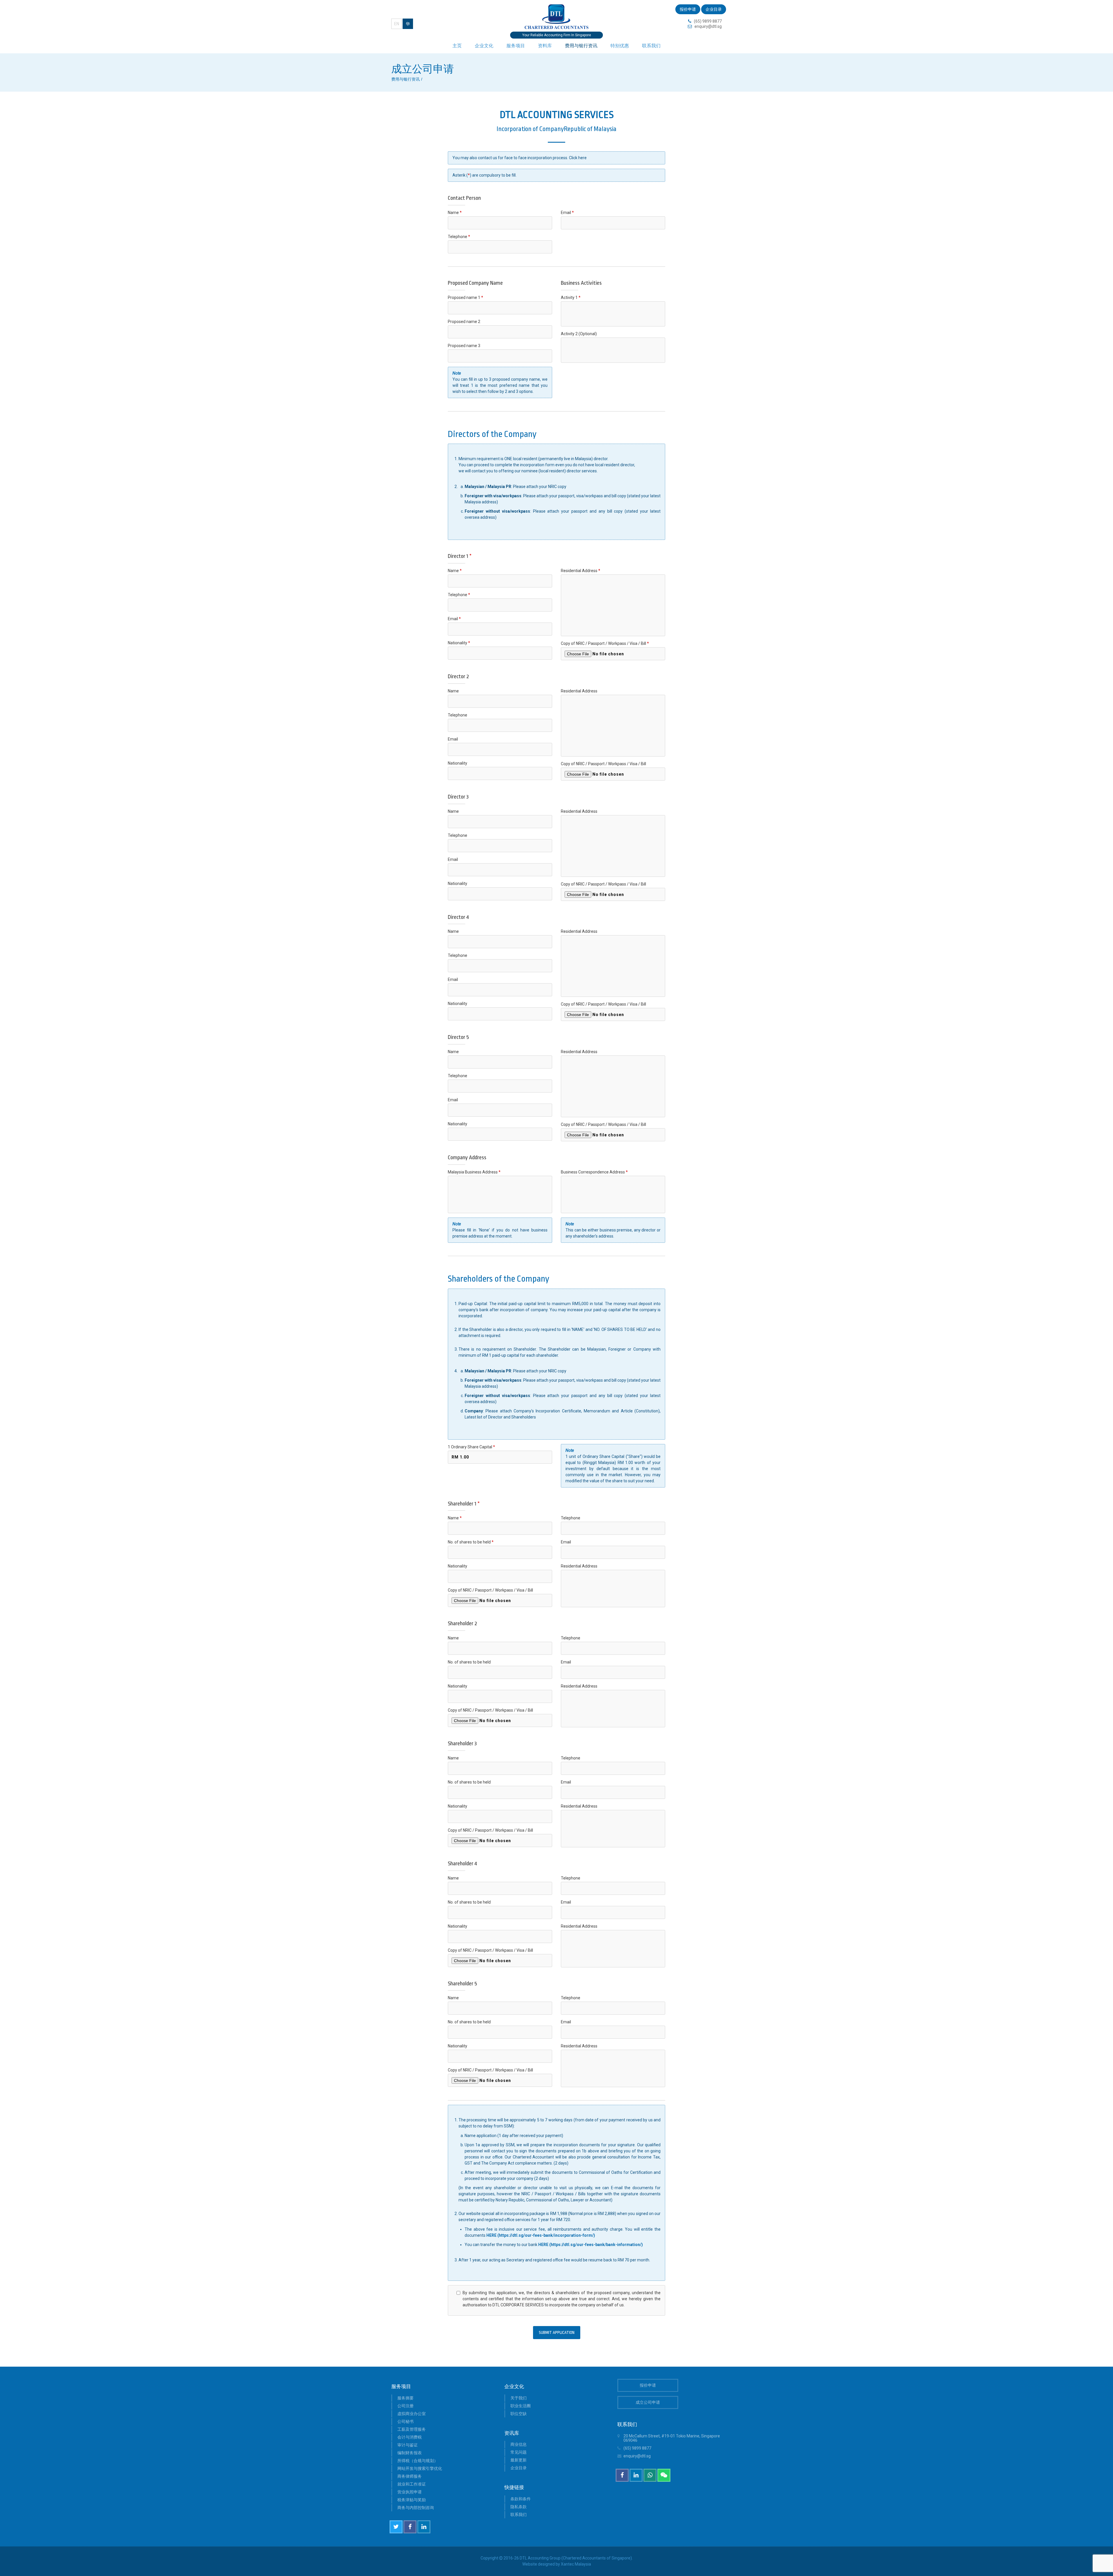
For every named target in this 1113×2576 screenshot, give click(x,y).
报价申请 (688, 9)
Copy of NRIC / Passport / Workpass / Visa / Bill (605, 643)
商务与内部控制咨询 (416, 2508)
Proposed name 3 (464, 346)
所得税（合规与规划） (418, 2461)
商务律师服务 (410, 2476)
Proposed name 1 (465, 297)
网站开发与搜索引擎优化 (420, 2468)
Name (455, 213)
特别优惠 (620, 46)
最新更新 (519, 2460)
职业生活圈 (521, 2406)
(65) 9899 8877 (708, 21)
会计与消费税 (410, 2437)
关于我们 (519, 2398)
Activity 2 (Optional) (579, 334)
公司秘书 (405, 2421)
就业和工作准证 (412, 2484)
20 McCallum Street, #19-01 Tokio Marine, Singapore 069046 (672, 2438)
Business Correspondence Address (594, 1172)
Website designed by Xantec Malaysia (557, 2564)
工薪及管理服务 (412, 2429)
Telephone (459, 237)
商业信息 (519, 2444)
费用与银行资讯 (581, 46)
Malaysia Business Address (474, 1172)
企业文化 (484, 46)
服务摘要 (405, 2398)
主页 (457, 46)
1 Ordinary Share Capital (471, 1447)
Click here (578, 158)
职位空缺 (519, 2414)
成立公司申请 (648, 2402)
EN (397, 24)
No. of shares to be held (471, 1542)
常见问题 (519, 2452)
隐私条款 (519, 2507)
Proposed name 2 (464, 322)
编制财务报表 (410, 2453)
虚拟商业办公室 (412, 2414)
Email (567, 213)
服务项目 (516, 46)
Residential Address (581, 571)
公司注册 (405, 2406)
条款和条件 (521, 2499)
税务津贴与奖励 (412, 2500)
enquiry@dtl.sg (708, 26)
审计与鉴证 (408, 2445)
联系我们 (651, 46)
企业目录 (714, 9)
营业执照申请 (410, 2492)
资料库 (545, 46)
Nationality (459, 643)
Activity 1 (571, 297)
